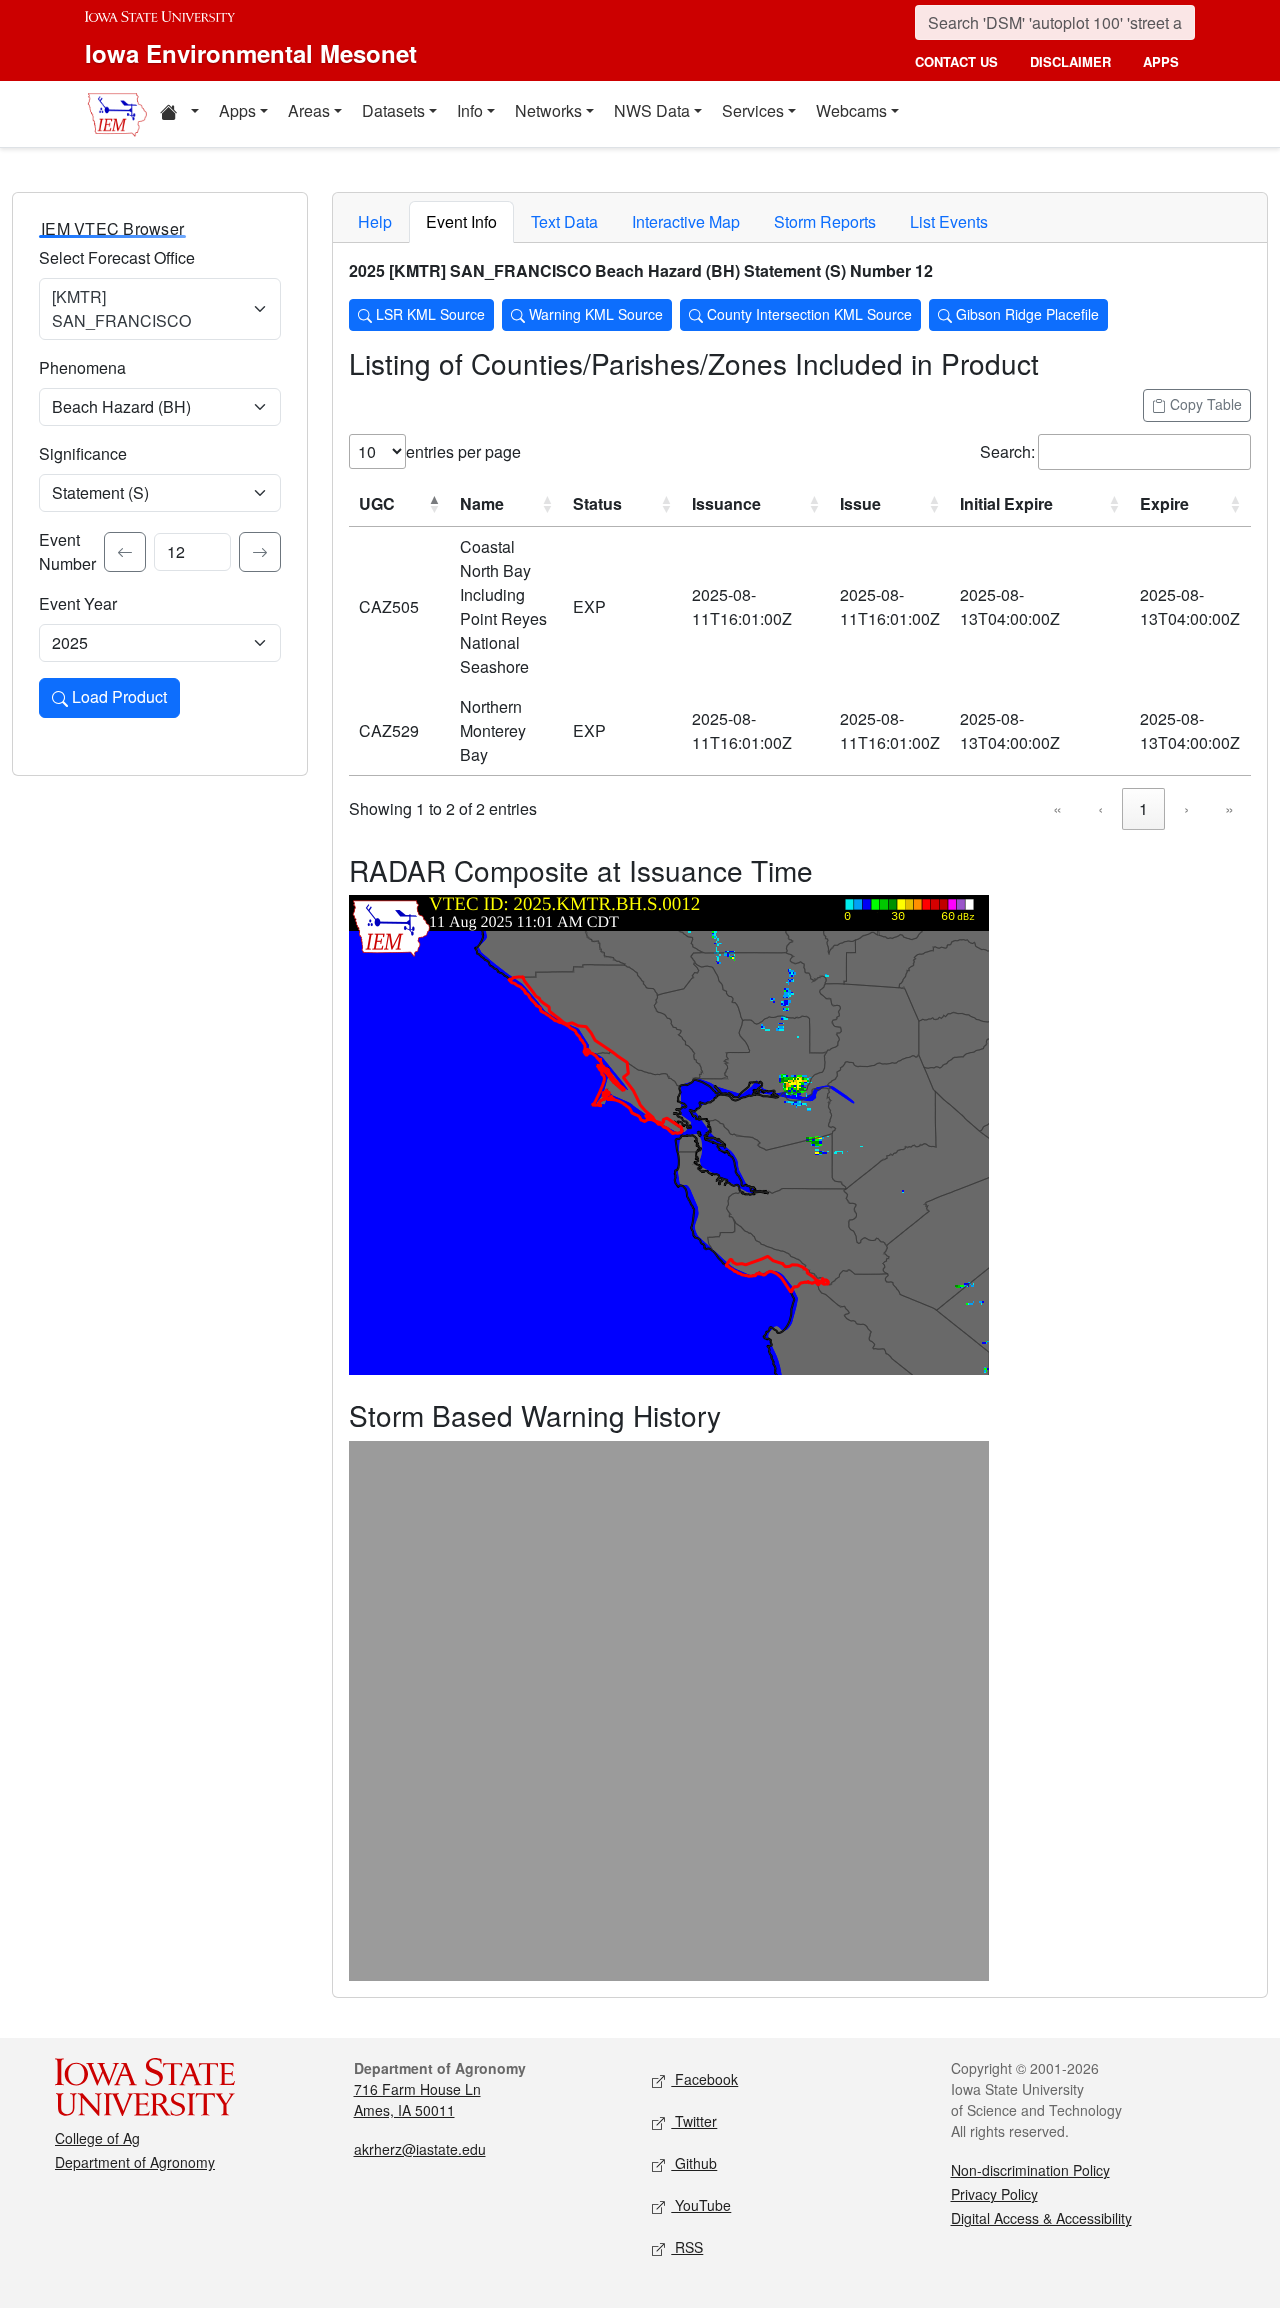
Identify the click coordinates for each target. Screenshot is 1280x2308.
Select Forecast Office (117, 257)
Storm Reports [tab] (825, 221)
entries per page (463, 451)
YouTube (701, 2205)
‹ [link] (1100, 808)
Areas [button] (309, 110)
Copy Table (1204, 404)
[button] (179, 114)
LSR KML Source (428, 314)
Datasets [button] (393, 110)
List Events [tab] (949, 221)
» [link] (1229, 808)
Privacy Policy (994, 2194)
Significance (83, 453)
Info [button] (470, 110)
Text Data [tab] (564, 221)
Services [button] (753, 110)
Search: (1007, 451)
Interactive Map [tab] (686, 221)
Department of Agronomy (135, 2162)
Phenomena (82, 367)
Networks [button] (548, 110)
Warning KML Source (594, 314)
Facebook (704, 2079)
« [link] (1057, 808)
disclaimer (1070, 61)
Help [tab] (375, 221)
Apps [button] (237, 110)
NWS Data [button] (652, 110)
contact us (956, 61)
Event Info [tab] (461, 221)
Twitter (694, 2121)
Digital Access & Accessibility (1041, 2218)
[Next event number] (260, 552)
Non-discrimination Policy (1030, 2170)
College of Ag (97, 2138)
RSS (687, 2247)
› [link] (1186, 808)
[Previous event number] (125, 552)
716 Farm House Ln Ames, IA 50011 (417, 2099)
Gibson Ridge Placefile (1025, 314)
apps (1161, 61)
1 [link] (1143, 808)
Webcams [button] (851, 110)
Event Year (78, 603)
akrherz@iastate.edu (420, 2149)
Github (694, 2163)
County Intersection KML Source (807, 314)
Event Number (67, 551)
